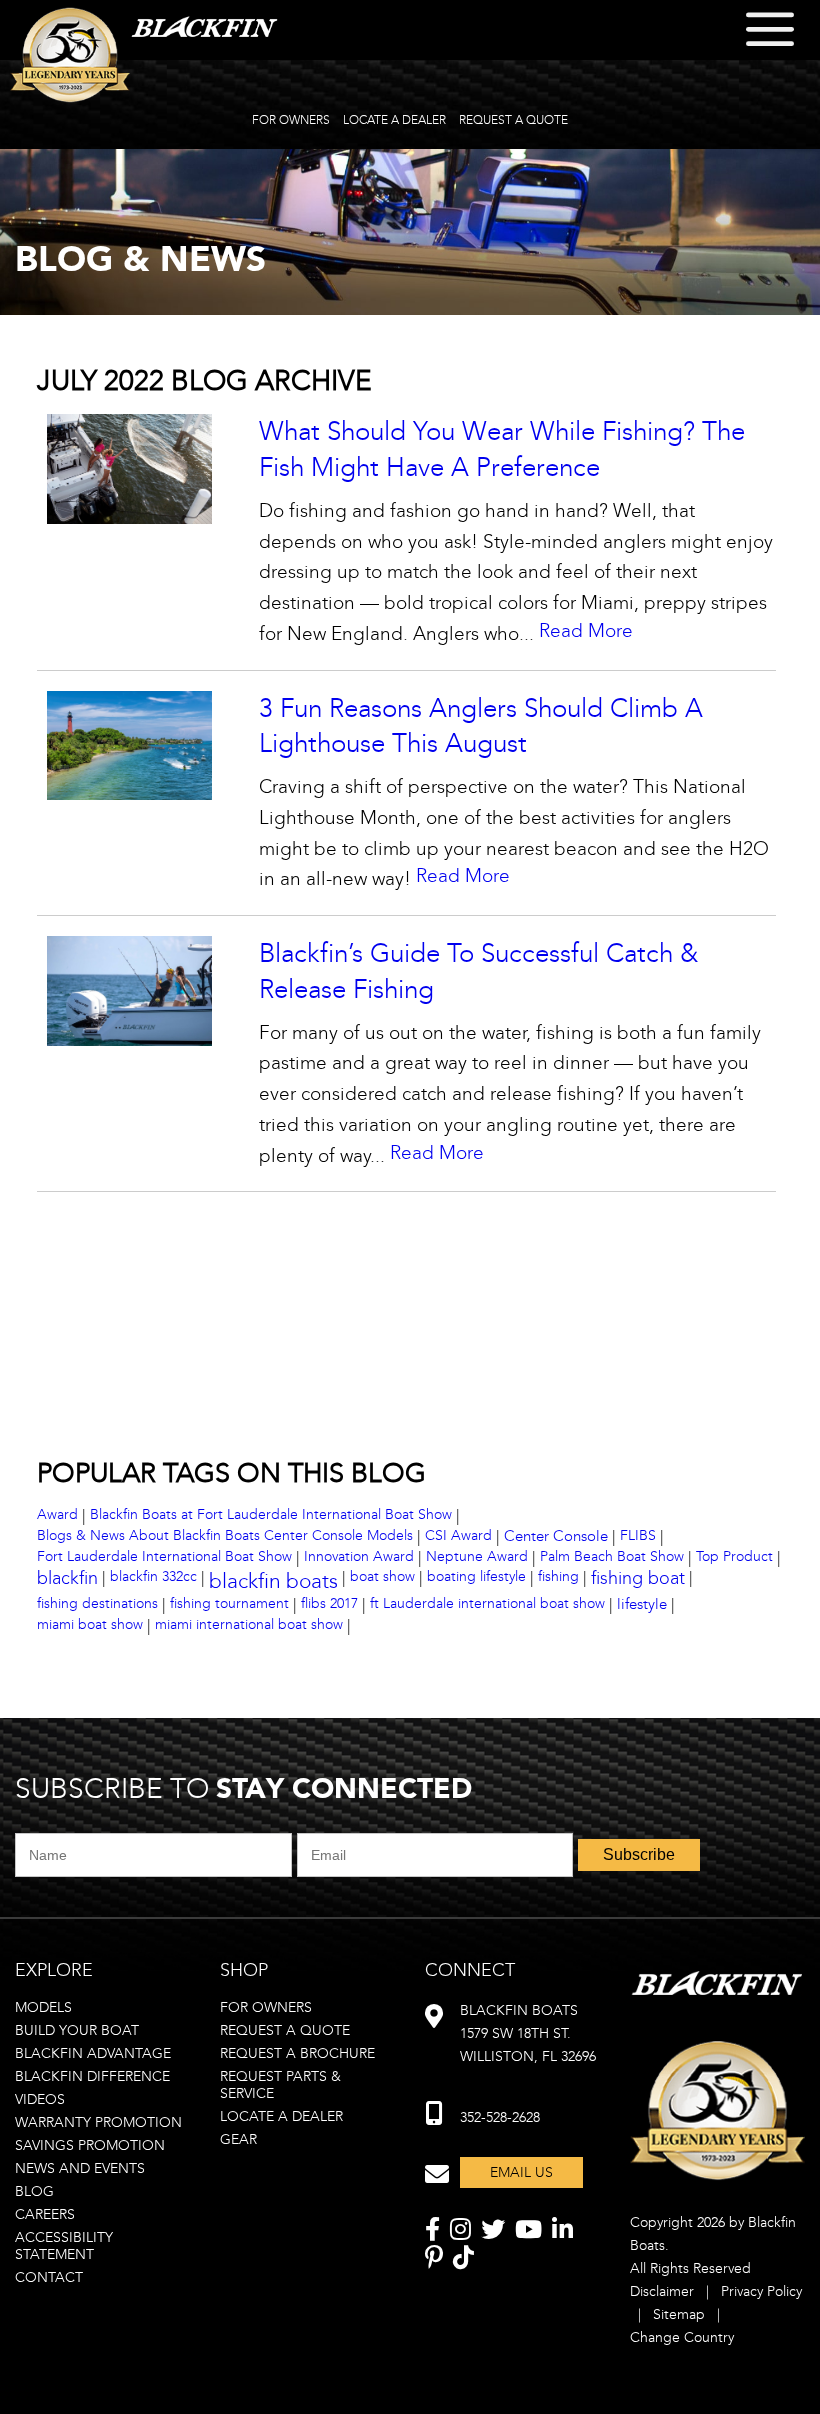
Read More (586, 630)
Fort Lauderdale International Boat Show (164, 1556)
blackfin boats (273, 1581)
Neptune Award (477, 1556)
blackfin (67, 1578)
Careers (45, 2214)
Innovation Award (359, 1556)
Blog (34, 2191)
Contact (49, 2277)
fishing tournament (229, 1603)
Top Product (734, 1556)
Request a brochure (297, 2053)
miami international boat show (249, 1624)
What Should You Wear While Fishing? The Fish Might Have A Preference (502, 449)
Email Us (521, 2172)
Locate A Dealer (394, 120)
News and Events (80, 2168)
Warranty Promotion (98, 2122)
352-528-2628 (500, 2117)
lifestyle (642, 1604)
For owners (266, 2007)
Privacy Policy (761, 2291)
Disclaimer (662, 2291)
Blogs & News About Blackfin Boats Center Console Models (225, 1535)
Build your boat (77, 2030)
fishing (558, 1576)
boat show (382, 1576)
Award (57, 1514)
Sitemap (679, 2314)
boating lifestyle (476, 1576)
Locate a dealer (281, 2116)
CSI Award (458, 1535)
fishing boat (638, 1578)
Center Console (556, 1536)
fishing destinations (97, 1603)
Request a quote (285, 2030)
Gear (238, 2139)
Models (43, 2007)
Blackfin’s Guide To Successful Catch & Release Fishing (478, 971)
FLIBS (638, 1535)
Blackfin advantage (93, 2053)
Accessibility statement (64, 2246)
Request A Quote (513, 120)
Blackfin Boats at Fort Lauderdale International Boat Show (271, 1514)
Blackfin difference (92, 2076)
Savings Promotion (90, 2145)
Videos (40, 2099)
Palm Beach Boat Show (612, 1556)
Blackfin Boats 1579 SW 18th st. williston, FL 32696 (528, 2033)
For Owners (291, 120)
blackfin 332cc (153, 1576)
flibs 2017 (329, 1603)
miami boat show (90, 1624)
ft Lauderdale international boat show (487, 1603)
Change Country (682, 2337)
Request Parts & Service (280, 2085)
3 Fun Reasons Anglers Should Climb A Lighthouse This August (481, 726)
